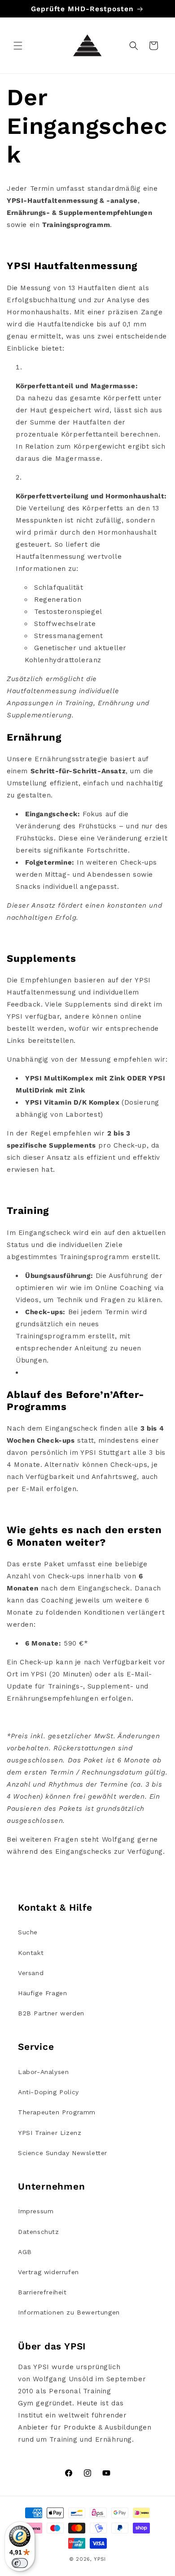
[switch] (20, 2563)
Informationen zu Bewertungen (69, 2312)
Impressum (36, 2211)
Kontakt (31, 1953)
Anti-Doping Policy (48, 2092)
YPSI (100, 2559)
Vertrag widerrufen (48, 2272)
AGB (25, 2252)
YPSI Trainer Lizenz (50, 2133)
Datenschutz (39, 2232)
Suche (28, 1932)
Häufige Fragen (42, 1993)
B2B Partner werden (51, 2013)
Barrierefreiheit (42, 2292)
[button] (18, 46)
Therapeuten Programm (57, 2112)
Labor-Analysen (43, 2072)
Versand (31, 1973)
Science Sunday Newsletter (63, 2153)
